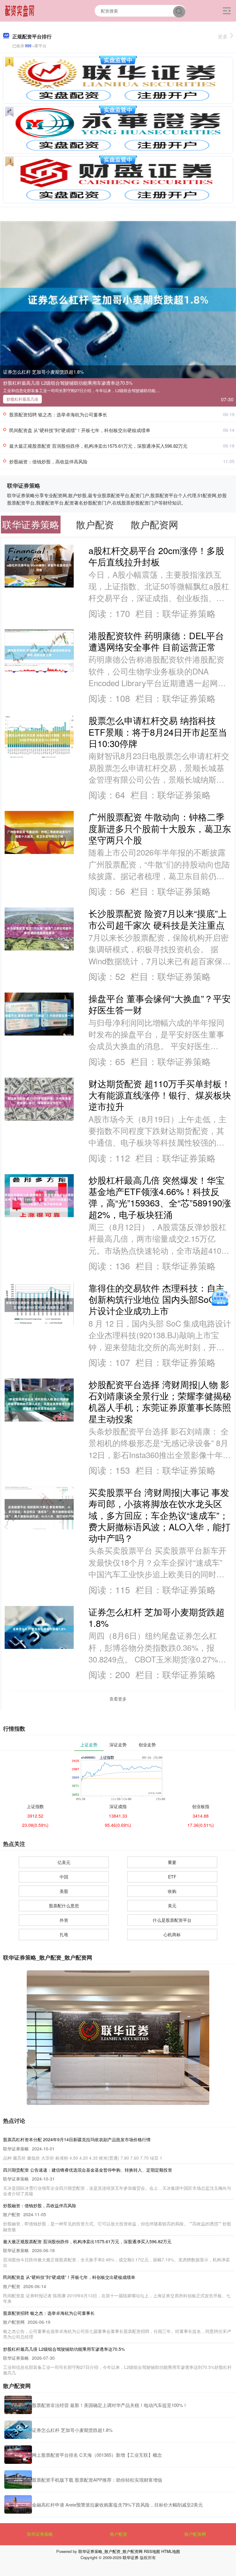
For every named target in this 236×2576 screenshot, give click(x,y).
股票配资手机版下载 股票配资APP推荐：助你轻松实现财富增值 (97, 2480)
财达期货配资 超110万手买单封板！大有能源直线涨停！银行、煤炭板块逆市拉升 (160, 1095)
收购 (172, 1891)
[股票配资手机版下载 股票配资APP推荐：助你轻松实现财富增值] (18, 2480)
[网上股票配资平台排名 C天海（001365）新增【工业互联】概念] (18, 2455)
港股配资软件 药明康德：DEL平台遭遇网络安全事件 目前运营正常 (156, 641)
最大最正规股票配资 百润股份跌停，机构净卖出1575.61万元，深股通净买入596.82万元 (98, 446)
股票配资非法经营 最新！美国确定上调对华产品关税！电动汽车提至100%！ (110, 2405)
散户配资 (119, 2534)
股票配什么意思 (64, 1905)
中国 (64, 1877)
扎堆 (64, 1934)
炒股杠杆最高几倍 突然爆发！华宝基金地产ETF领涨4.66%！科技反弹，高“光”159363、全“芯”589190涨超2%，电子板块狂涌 (160, 1197)
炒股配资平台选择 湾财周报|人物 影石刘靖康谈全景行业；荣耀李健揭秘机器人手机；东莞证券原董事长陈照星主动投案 (160, 1401)
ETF (172, 1877)
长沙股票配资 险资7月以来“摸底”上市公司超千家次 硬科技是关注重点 (158, 919)
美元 (172, 1905)
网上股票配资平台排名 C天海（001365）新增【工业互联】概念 (97, 2455)
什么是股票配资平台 (172, 1920)
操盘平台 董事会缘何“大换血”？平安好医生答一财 (160, 1004)
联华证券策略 (40, 2534)
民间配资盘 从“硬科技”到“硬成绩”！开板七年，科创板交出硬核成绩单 (80, 430)
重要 (172, 1862)
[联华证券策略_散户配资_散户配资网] (20, 10)
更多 (223, 36)
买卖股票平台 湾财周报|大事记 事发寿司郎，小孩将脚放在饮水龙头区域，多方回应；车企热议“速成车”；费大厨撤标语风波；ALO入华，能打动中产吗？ (159, 1515)
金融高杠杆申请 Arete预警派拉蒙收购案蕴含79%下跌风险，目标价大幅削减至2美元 (117, 2505)
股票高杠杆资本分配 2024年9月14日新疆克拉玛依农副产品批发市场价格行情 (77, 2139)
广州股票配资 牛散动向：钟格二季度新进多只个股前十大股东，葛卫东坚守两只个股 (160, 828)
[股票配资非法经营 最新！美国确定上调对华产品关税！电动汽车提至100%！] (18, 2405)
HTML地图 (171, 2551)
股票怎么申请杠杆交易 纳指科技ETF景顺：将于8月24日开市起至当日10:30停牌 (158, 732)
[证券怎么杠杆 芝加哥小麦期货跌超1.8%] (118, 299)
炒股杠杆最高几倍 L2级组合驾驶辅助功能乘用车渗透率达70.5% (68, 383)
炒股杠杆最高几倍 (22, 399)
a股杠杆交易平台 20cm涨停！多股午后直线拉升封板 (156, 556)
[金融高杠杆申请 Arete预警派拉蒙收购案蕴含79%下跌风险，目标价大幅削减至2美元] (18, 2504)
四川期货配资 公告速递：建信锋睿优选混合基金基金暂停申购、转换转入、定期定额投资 (88, 2170)
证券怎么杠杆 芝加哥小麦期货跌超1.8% (43, 372)
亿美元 (64, 1862)
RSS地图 (152, 2551)
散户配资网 (195, 2534)
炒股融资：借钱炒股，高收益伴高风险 (48, 461)
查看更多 (118, 1699)
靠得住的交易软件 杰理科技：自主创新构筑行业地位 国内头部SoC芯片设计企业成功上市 (157, 1299)
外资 (64, 1920)
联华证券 (131, 2557)
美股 (64, 1891)
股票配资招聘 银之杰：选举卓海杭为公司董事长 (58, 414)
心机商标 (172, 1934)
